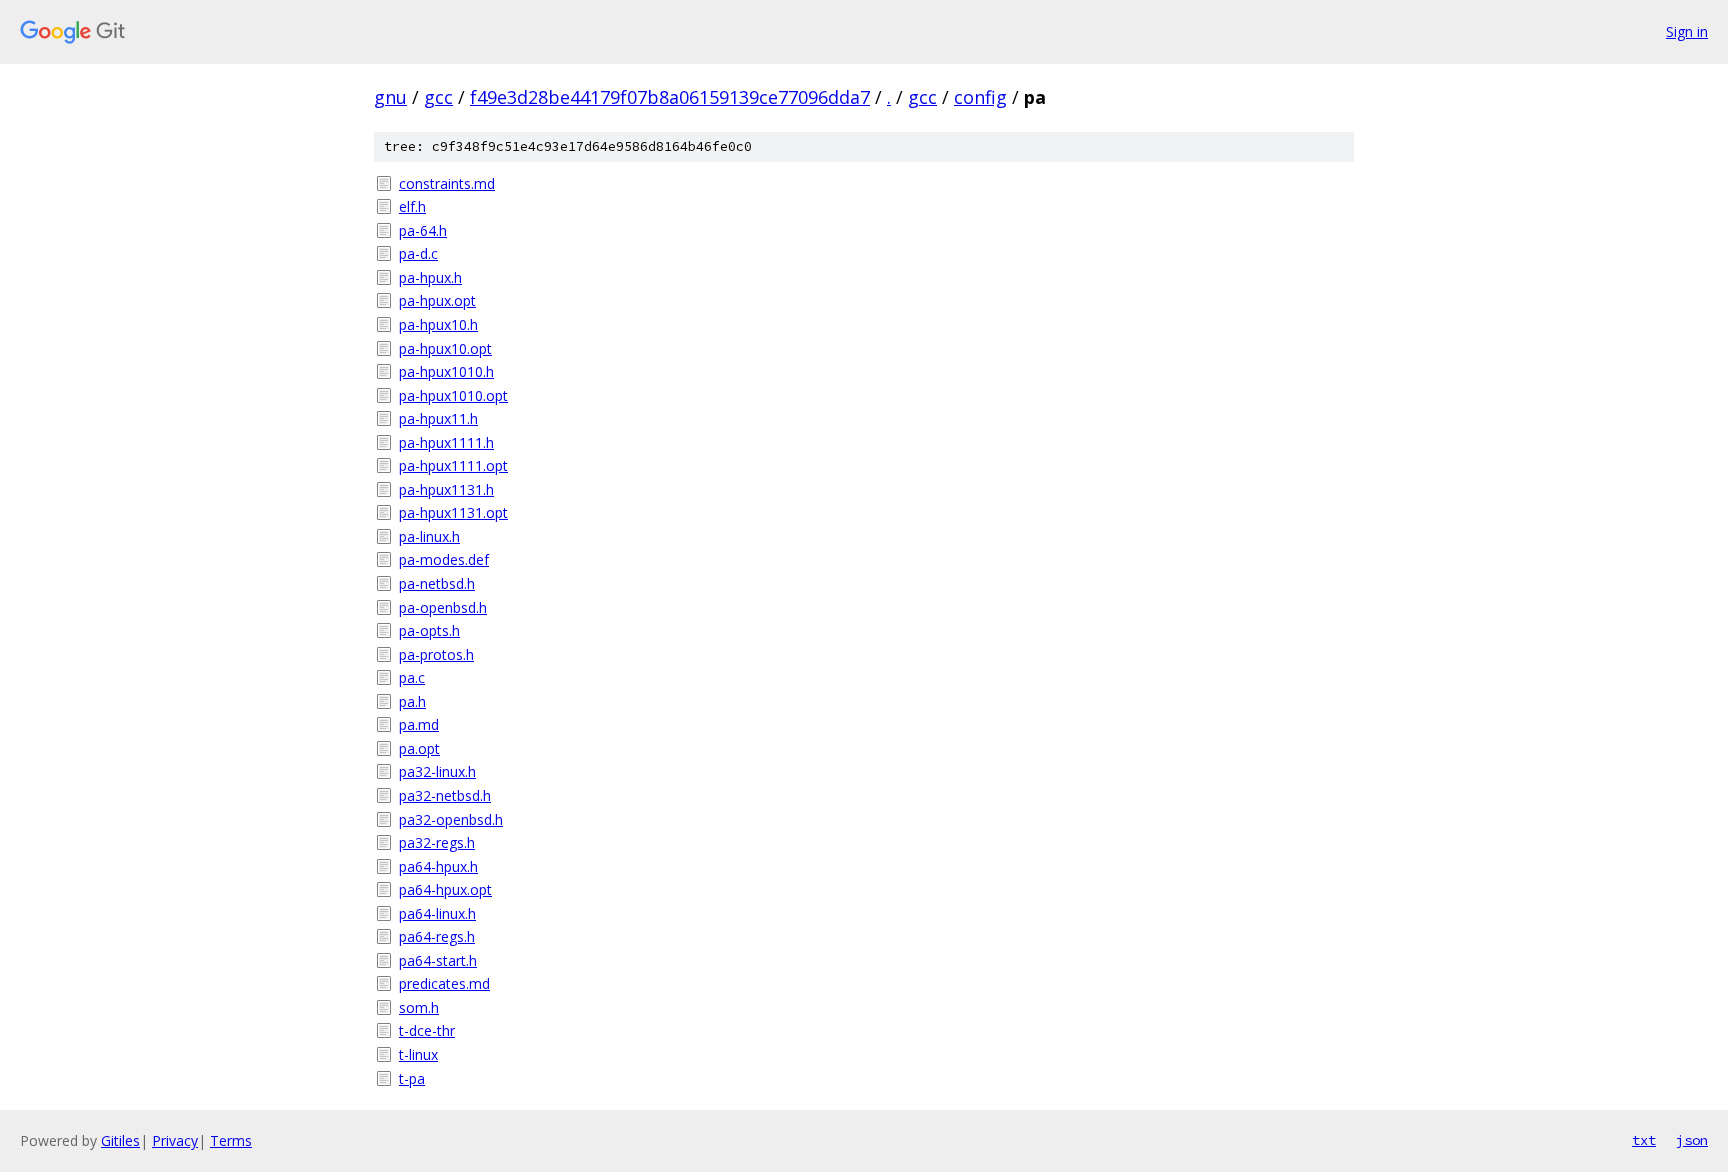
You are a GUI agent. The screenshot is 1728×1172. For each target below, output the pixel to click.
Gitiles (120, 1140)
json (1692, 1140)
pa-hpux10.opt (445, 348)
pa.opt (419, 748)
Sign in (1687, 31)
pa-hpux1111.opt (453, 465)
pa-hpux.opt (437, 300)
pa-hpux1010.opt (453, 395)
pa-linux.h (429, 536)
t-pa (412, 1078)
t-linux (418, 1054)
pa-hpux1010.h (446, 371)
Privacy (175, 1140)
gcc (438, 97)
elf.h (412, 206)
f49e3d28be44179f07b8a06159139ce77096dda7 (670, 97)
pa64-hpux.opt (445, 889)
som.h (419, 1007)
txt (1644, 1140)
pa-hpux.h (430, 277)
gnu (390, 97)
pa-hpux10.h (438, 324)
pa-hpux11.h (438, 418)
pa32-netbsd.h (445, 795)
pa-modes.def (444, 559)
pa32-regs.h (437, 842)
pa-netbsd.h (437, 583)
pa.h (412, 701)
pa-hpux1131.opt (453, 512)
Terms (231, 1140)
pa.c (412, 677)
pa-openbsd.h (443, 607)
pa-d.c (418, 253)
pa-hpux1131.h (446, 489)
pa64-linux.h (437, 913)
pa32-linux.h (437, 771)
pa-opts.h (429, 630)
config (980, 97)
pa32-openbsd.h (451, 819)
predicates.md (444, 983)
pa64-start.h (438, 960)
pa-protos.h (436, 654)
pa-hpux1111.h (446, 442)
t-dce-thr (427, 1030)
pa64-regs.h (437, 936)
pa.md (419, 724)
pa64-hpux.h (438, 866)
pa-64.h (423, 230)
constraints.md (447, 183)
